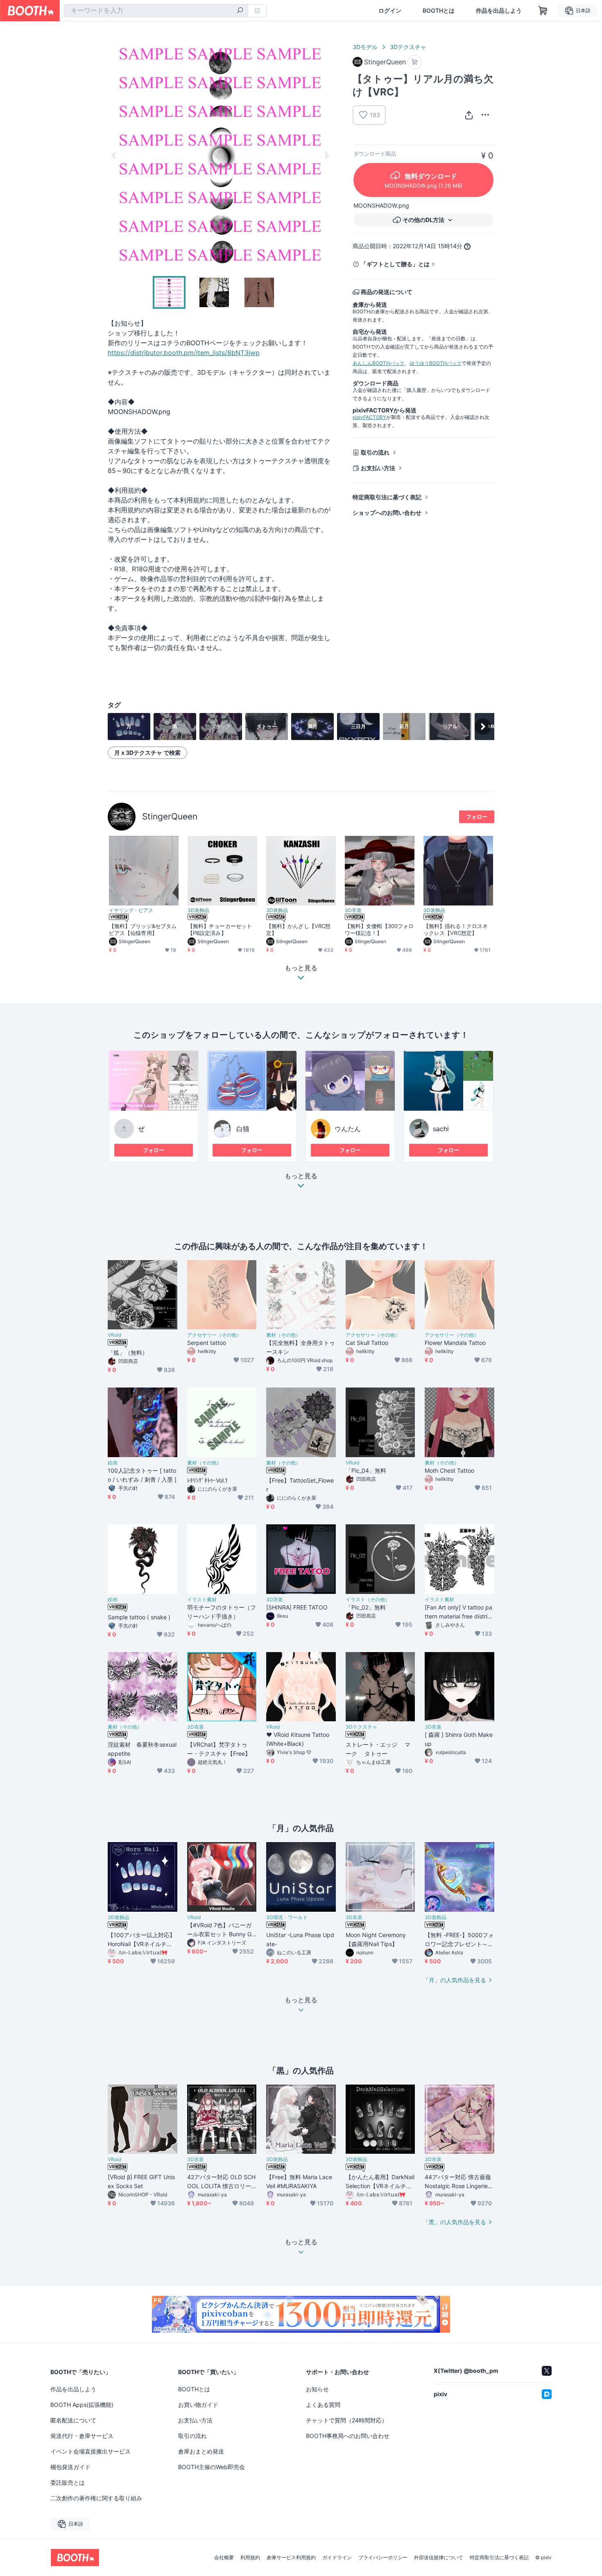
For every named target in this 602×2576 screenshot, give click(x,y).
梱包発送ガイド (70, 2467)
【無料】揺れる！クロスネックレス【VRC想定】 (456, 929)
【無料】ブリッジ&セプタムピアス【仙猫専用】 (143, 929)
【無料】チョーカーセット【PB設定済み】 (220, 929)
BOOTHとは (439, 11)
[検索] (240, 11)
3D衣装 (353, 910)
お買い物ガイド (198, 2405)
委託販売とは (68, 2482)
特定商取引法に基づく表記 (387, 497)
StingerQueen (170, 816)
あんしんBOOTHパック (379, 363)
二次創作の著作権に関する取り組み (96, 2498)
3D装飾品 (198, 910)
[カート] (415, 62)
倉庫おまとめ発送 (201, 2451)
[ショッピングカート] (543, 11)
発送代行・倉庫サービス (82, 2436)
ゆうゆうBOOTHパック (436, 363)
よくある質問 (323, 2405)
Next (326, 155)
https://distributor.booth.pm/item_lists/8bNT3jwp (184, 353)
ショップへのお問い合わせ (387, 513)
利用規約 (250, 2558)
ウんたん (348, 1129)
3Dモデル (365, 47)
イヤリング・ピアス (131, 910)
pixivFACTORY (369, 417)
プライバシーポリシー (383, 2558)
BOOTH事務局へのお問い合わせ (348, 2436)
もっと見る (301, 1176)
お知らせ (317, 2389)
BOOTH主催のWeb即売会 (212, 2467)
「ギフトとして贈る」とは (395, 264)
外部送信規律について (439, 2558)
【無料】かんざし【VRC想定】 (298, 929)
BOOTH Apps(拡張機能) (82, 2405)
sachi (441, 1129)
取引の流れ (375, 452)
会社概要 (224, 2558)
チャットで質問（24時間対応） (347, 2420)
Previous (114, 155)
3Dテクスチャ (408, 47)
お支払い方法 (378, 468)
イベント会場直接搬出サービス (91, 2451)
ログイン (390, 11)
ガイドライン (337, 2558)
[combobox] (156, 11)
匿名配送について (73, 2420)
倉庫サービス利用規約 (291, 2558)
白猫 (243, 1129)
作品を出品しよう (499, 11)
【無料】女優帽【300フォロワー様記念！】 (379, 929)
